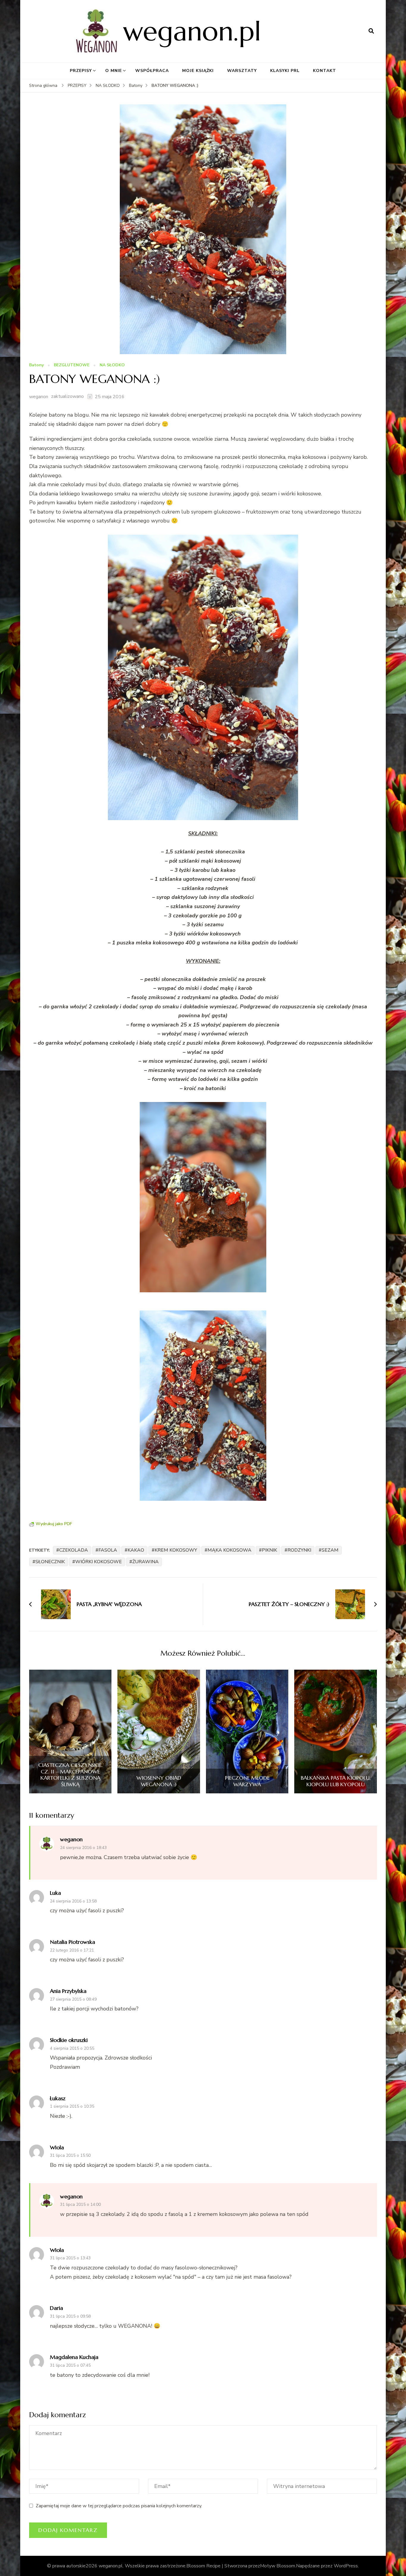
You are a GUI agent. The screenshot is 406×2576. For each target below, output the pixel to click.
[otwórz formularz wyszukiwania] (371, 31)
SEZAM (330, 1550)
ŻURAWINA (145, 1562)
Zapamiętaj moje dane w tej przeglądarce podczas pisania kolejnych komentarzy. (119, 2506)
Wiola (57, 2147)
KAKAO (136, 1550)
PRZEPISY (81, 71)
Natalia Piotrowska (73, 1942)
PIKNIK (269, 1550)
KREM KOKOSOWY (176, 1550)
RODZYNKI (299, 1550)
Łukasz (58, 2098)
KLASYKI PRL (285, 71)
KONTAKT (325, 71)
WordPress (346, 2566)
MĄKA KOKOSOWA (229, 1550)
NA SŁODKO (112, 365)
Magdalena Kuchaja (74, 2357)
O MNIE (114, 71)
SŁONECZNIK (50, 1562)
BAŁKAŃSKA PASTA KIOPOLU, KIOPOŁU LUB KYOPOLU (336, 1781)
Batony (36, 365)
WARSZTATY (242, 71)
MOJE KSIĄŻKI (198, 71)
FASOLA (108, 1550)
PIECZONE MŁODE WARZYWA (247, 1781)
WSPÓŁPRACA (152, 71)
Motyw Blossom (278, 2566)
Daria (56, 2308)
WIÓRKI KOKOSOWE (99, 1562)
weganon (39, 397)
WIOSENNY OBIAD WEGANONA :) (159, 1781)
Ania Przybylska (68, 1991)
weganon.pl (192, 31)
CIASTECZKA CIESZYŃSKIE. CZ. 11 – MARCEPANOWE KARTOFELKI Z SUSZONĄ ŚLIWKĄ (70, 1775)
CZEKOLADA (74, 1550)
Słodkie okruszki (69, 2040)
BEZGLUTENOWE (72, 365)
